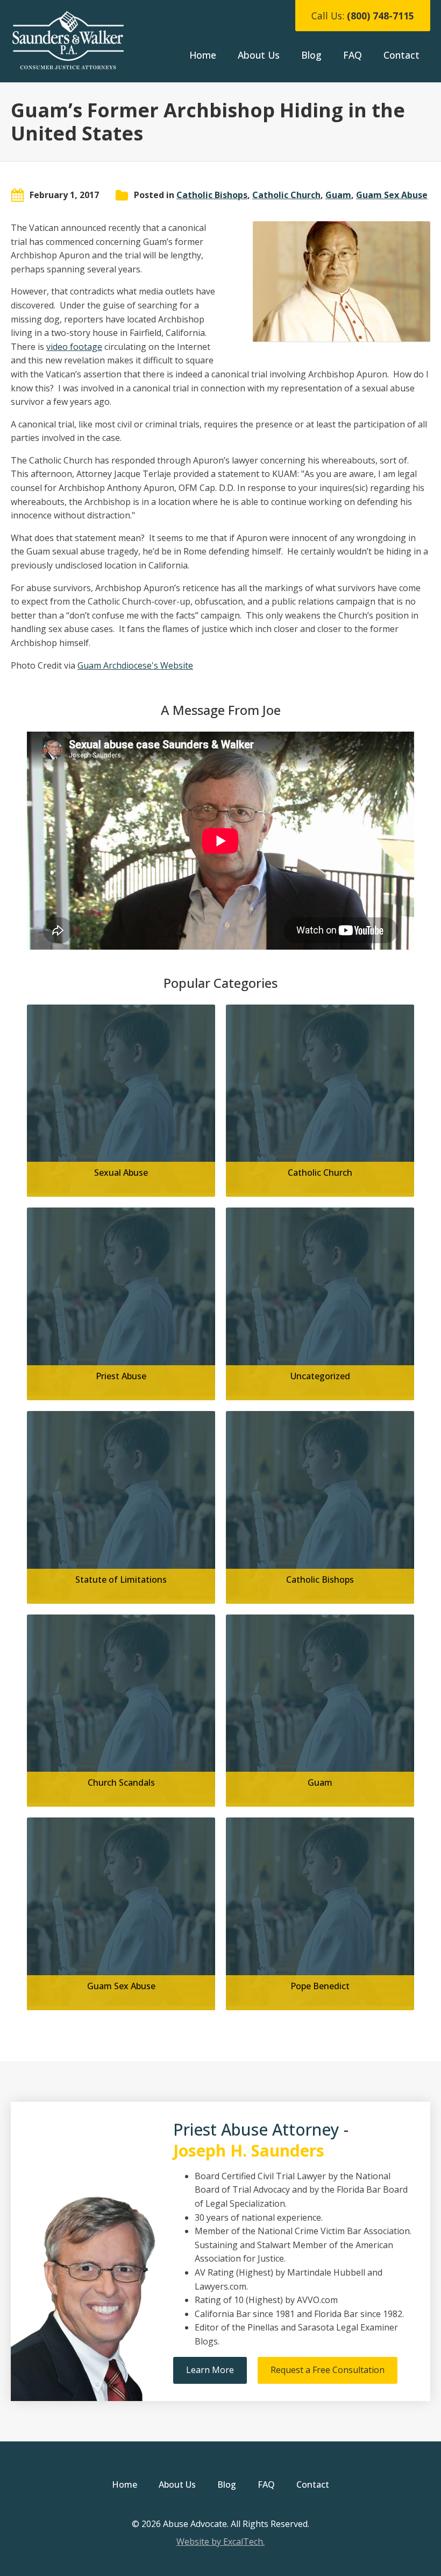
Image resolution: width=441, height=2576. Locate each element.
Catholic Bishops (212, 195)
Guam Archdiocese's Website (135, 665)
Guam (338, 195)
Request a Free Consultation (328, 2370)
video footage (74, 347)
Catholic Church (286, 195)
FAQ (353, 55)
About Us (259, 55)
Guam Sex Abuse (392, 195)
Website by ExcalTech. (220, 2542)
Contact (401, 55)
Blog (311, 55)
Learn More (210, 2370)
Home (203, 55)
